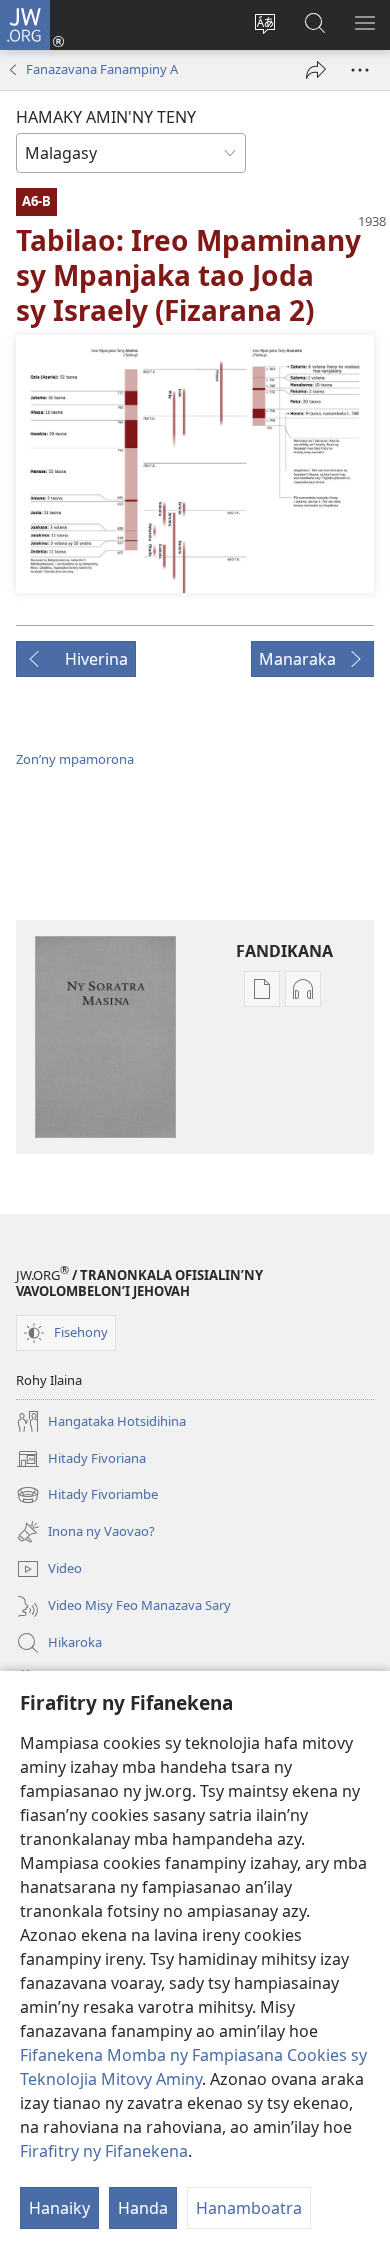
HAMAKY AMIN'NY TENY (106, 117)
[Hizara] (316, 70)
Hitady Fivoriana (81, 1460)
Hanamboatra (249, 2208)
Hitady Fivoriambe (87, 1496)
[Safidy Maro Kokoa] (360, 70)
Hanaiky (59, 2208)
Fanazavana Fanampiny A (102, 69)
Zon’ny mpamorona (75, 759)
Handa (143, 2208)
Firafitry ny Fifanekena (104, 2151)
